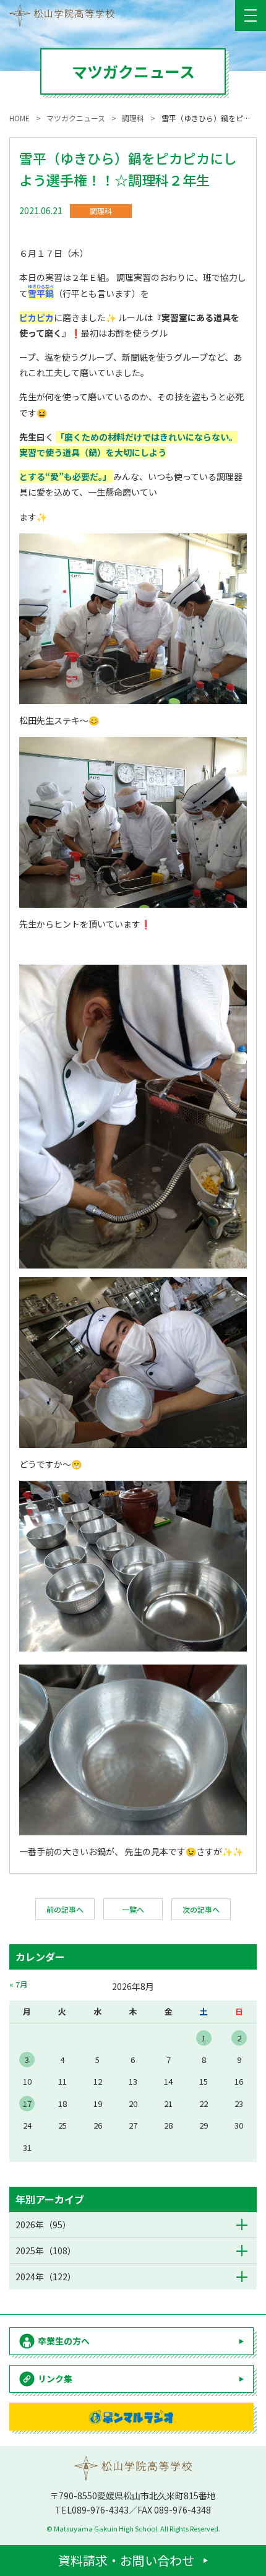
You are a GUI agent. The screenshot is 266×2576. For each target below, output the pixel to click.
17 (27, 2104)
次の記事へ (201, 1909)
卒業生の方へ (64, 2341)
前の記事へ (65, 1909)
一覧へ (133, 1909)
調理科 (101, 211)
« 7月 (19, 1984)
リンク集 (55, 2379)
